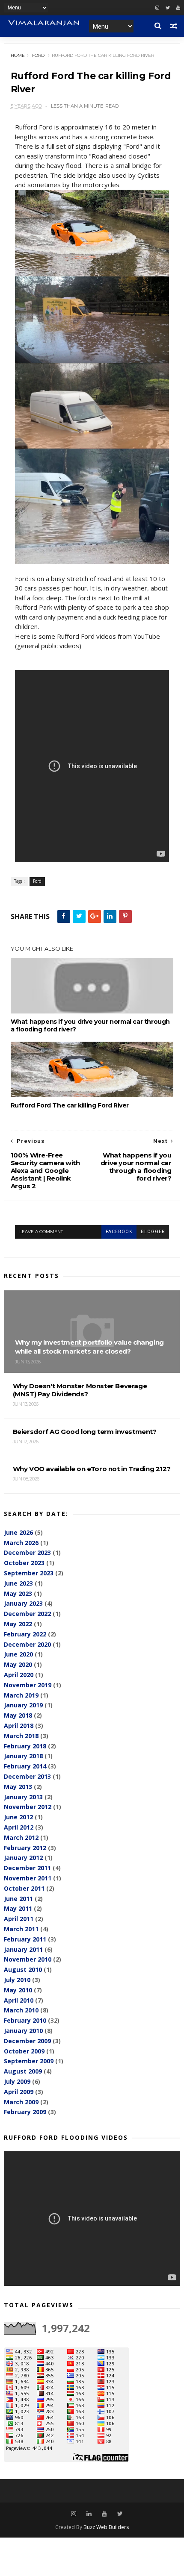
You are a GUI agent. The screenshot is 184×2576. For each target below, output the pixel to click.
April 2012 (19, 1827)
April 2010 (19, 2000)
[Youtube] (178, 8)
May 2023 (18, 1593)
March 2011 (21, 1929)
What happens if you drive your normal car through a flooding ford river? (90, 1025)
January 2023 (23, 1603)
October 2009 (24, 2051)
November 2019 (28, 1685)
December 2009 (27, 2041)
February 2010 (25, 2020)
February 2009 (25, 2112)
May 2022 (18, 1624)
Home (18, 55)
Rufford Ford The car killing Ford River (70, 1105)
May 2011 (18, 1908)
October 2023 (24, 1563)
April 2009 (19, 2092)
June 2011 (18, 1899)
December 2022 (27, 1614)
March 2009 (21, 2102)
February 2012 (25, 1848)
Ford (38, 55)
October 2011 (24, 1888)
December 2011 (27, 1868)
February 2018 (25, 1746)
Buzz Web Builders (106, 2527)
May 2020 (18, 1664)
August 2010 (23, 1969)
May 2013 (18, 1787)
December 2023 (27, 1552)
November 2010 (28, 1959)
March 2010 (21, 2010)
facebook (119, 1232)
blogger (153, 1232)
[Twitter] (168, 8)
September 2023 (29, 1573)
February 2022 (25, 1634)
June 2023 (18, 1583)
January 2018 (23, 1756)
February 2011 (25, 1939)
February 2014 (25, 1766)
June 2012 (18, 1817)
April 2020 (19, 1675)
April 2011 (19, 1919)
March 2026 (21, 1543)
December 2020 (27, 1644)
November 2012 (28, 1807)
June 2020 (18, 1654)
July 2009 (17, 2081)
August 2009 (23, 2071)
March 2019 (21, 1695)
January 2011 (23, 1949)
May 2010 (18, 1990)
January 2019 (23, 1705)
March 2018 (21, 1736)
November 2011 (28, 1878)
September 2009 (29, 2061)
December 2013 (27, 1776)
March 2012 (21, 1837)
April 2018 (19, 1726)
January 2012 (23, 1858)
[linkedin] (89, 2514)
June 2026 (18, 1532)
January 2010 (23, 2031)
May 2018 (18, 1715)
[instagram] (157, 8)
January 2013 (23, 1797)
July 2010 (17, 1980)
